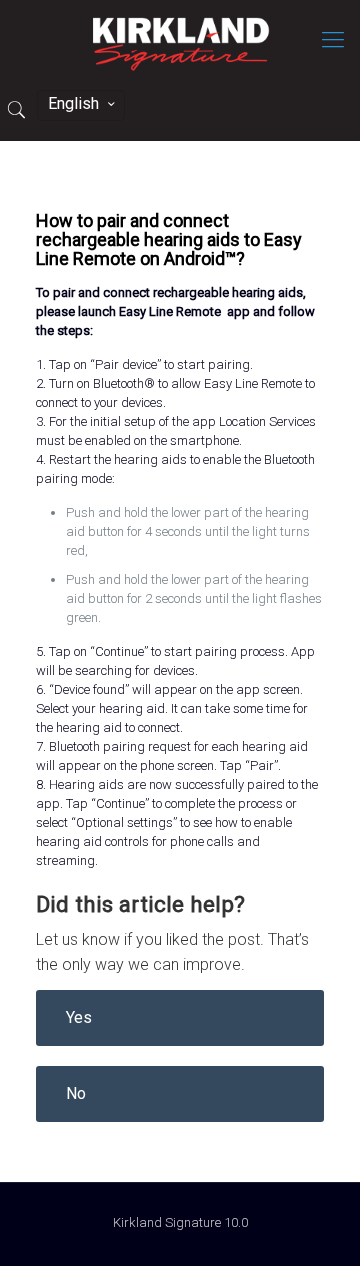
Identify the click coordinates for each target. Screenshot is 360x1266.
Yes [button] (79, 1017)
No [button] (76, 1093)
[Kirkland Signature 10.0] (180, 40)
